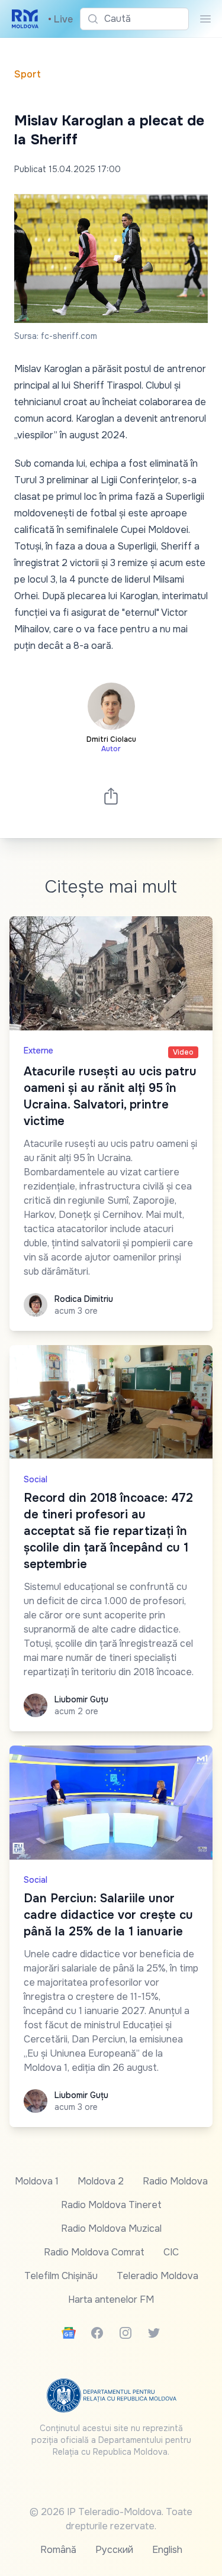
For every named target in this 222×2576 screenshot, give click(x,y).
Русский (114, 2550)
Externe (38, 1051)
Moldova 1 (37, 2181)
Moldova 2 (101, 2181)
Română (58, 2550)
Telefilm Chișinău (61, 2276)
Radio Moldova (175, 2181)
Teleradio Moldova (157, 2276)
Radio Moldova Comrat (94, 2252)
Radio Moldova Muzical (111, 2228)
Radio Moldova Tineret (111, 2205)
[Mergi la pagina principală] (25, 19)
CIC (171, 2252)
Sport (28, 74)
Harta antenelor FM (111, 2299)
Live (60, 19)
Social (36, 1479)
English (167, 2550)
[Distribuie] (111, 796)
